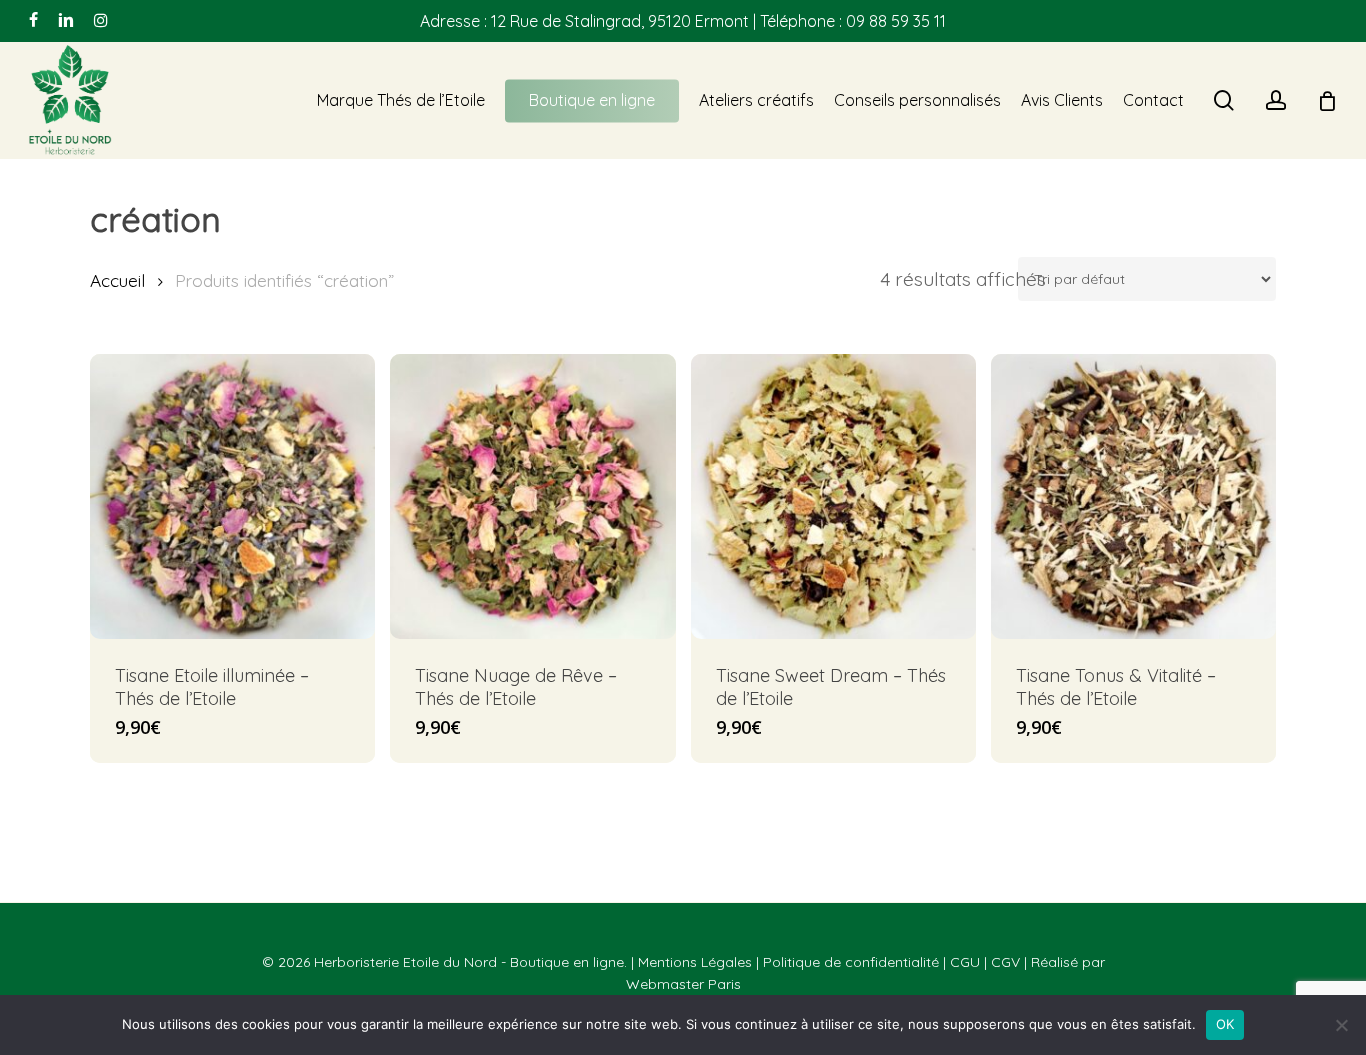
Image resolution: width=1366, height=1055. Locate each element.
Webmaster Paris (683, 984)
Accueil (117, 280)
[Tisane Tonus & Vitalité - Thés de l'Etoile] (1133, 496)
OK (1225, 1024)
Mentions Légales (695, 962)
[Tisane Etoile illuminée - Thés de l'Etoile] (232, 496)
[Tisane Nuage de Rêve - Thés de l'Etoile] (532, 496)
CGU (965, 962)
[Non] (1341, 1025)
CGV (1005, 962)
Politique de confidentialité (851, 962)
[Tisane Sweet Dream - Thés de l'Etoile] (833, 496)
